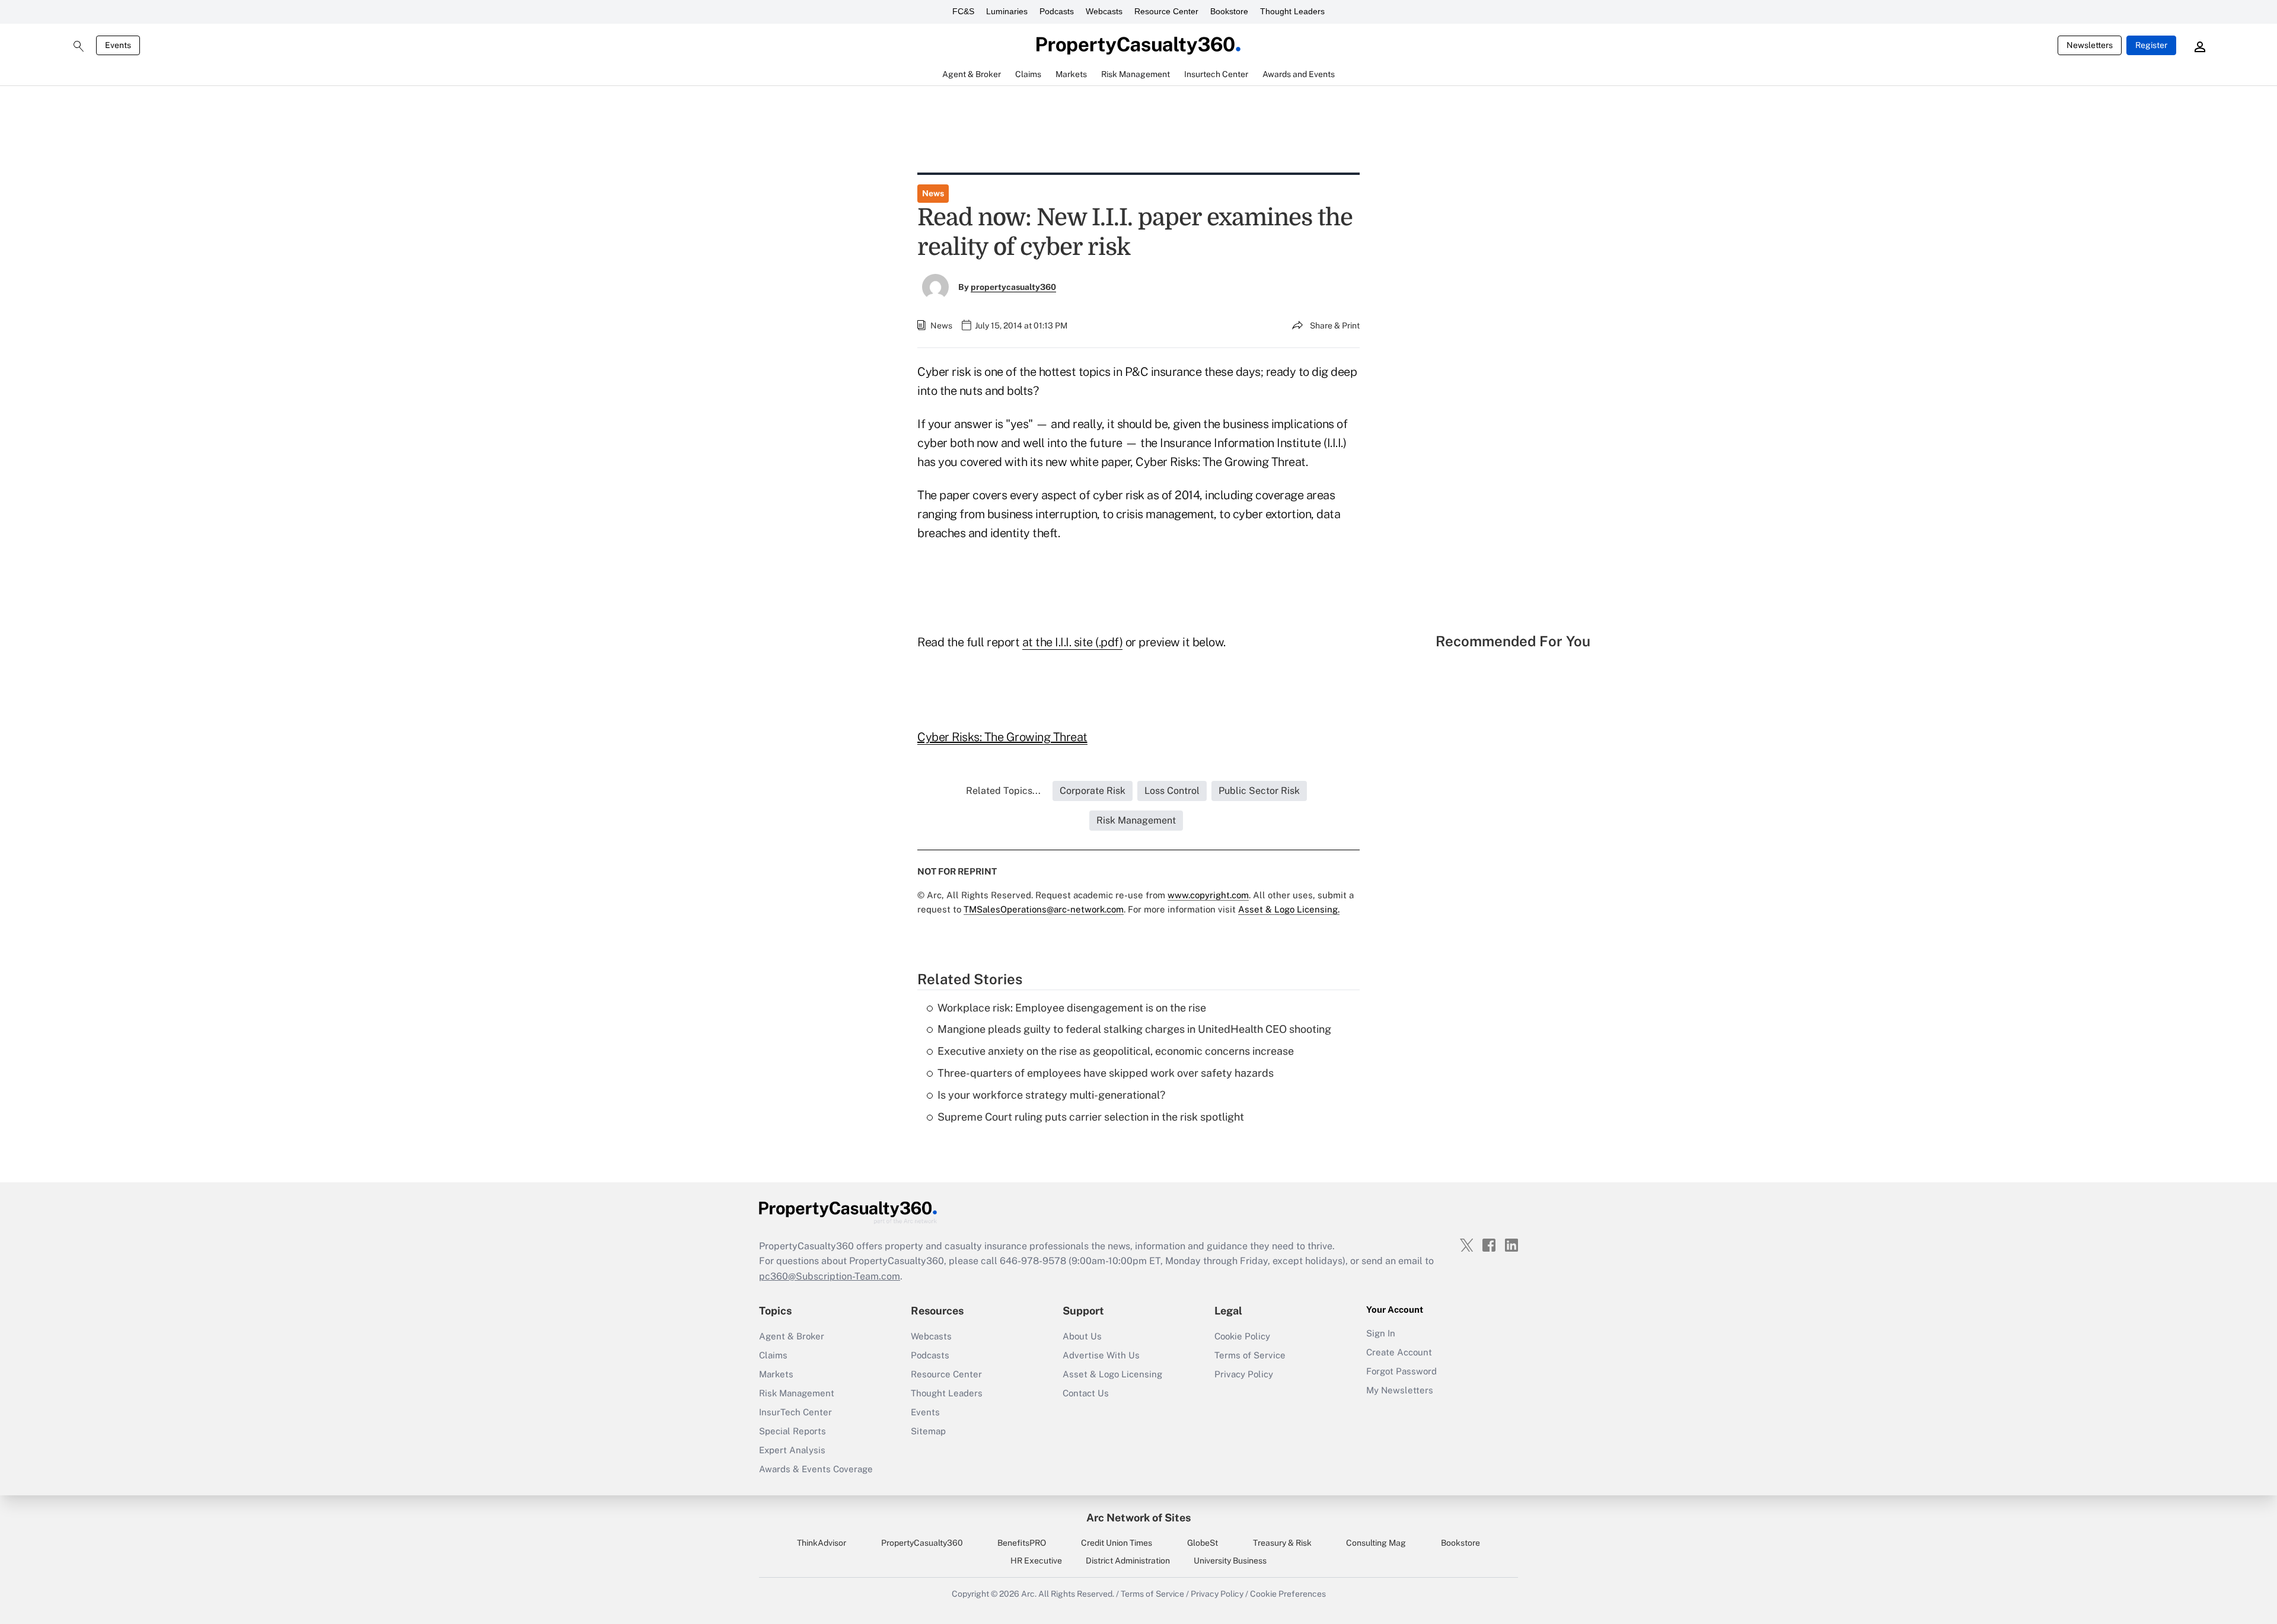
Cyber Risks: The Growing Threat (1002, 737)
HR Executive (1036, 1561)
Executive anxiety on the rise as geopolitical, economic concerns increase (1116, 1051)
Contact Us (1086, 1393)
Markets (776, 1374)
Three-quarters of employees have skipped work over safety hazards (1106, 1073)
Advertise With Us (1101, 1355)
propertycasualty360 (1013, 287)
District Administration (1128, 1561)
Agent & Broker (792, 1336)
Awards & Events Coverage (816, 1469)
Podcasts (1057, 11)
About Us (1082, 1336)
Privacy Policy (1244, 1374)
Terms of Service (1250, 1355)
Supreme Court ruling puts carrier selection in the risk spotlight (1091, 1117)
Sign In (1381, 1333)
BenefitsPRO (1022, 1543)
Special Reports (793, 1431)
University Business (1230, 1561)
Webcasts (1104, 11)
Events (118, 45)
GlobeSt (1203, 1543)
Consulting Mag (1376, 1543)
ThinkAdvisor (822, 1543)
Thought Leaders (1292, 11)
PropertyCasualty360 (922, 1543)
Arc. (1029, 1594)
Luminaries (1007, 11)
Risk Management (797, 1393)
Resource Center (1166, 11)
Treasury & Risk (1282, 1543)
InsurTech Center (795, 1412)
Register (2151, 45)
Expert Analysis (792, 1450)
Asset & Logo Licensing (1112, 1374)
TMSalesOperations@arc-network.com (1044, 909)
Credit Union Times (1117, 1543)
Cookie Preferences (1288, 1594)
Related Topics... (1003, 791)
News (933, 193)
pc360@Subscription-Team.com (830, 1276)
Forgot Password (1401, 1371)
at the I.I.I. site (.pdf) (1073, 642)
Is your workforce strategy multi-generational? (1051, 1095)
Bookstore (1229, 11)
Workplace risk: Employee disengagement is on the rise (1072, 1008)
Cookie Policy (1242, 1336)
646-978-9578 (1033, 1261)
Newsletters (2090, 45)
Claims (773, 1355)
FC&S (963, 11)
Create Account (1399, 1352)
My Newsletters (1400, 1390)
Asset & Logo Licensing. (1289, 909)
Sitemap (928, 1431)
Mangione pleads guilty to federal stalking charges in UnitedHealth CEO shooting (1134, 1029)
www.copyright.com (1208, 895)
